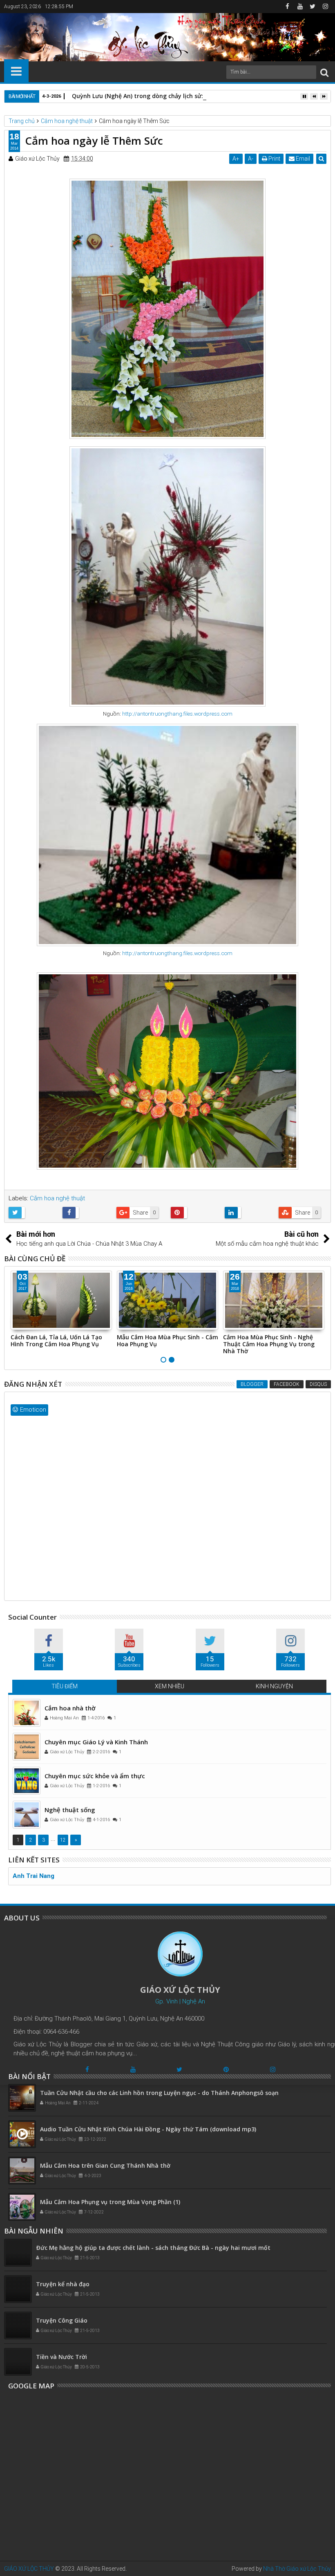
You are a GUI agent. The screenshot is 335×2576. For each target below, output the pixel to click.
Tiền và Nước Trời (61, 2357)
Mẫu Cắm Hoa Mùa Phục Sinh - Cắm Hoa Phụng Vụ (61, 1341)
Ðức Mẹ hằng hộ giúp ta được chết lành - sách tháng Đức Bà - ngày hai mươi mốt (153, 2248)
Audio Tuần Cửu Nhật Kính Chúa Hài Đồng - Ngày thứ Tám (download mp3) (148, 2129)
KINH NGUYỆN (274, 1686)
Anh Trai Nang (33, 1876)
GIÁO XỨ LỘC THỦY (29, 2569)
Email (302, 159)
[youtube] (300, 7)
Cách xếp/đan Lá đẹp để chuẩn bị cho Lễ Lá (270, 1341)
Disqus (318, 1384)
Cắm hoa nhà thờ (70, 1708)
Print (274, 159)
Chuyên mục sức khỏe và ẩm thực (95, 1776)
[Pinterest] (226, 2069)
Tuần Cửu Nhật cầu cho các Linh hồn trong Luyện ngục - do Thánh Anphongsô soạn (159, 2093)
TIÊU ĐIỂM (65, 1686)
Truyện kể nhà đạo (63, 2284)
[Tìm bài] (324, 72)
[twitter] (313, 7)
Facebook (287, 1384)
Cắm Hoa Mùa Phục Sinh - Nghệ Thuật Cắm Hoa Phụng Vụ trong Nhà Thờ (163, 1344)
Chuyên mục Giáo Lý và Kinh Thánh (96, 1742)
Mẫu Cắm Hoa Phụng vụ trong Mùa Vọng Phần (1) (110, 2202)
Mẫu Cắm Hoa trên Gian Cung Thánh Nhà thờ (105, 2165)
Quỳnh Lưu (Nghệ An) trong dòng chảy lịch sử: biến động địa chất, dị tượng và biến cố (194, 96)
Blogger (252, 1384)
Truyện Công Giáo (62, 2320)
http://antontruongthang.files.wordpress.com (177, 714)
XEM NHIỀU (170, 1686)
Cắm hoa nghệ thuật (57, 1198)
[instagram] (325, 7)
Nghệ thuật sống (70, 1810)
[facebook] (287, 7)
